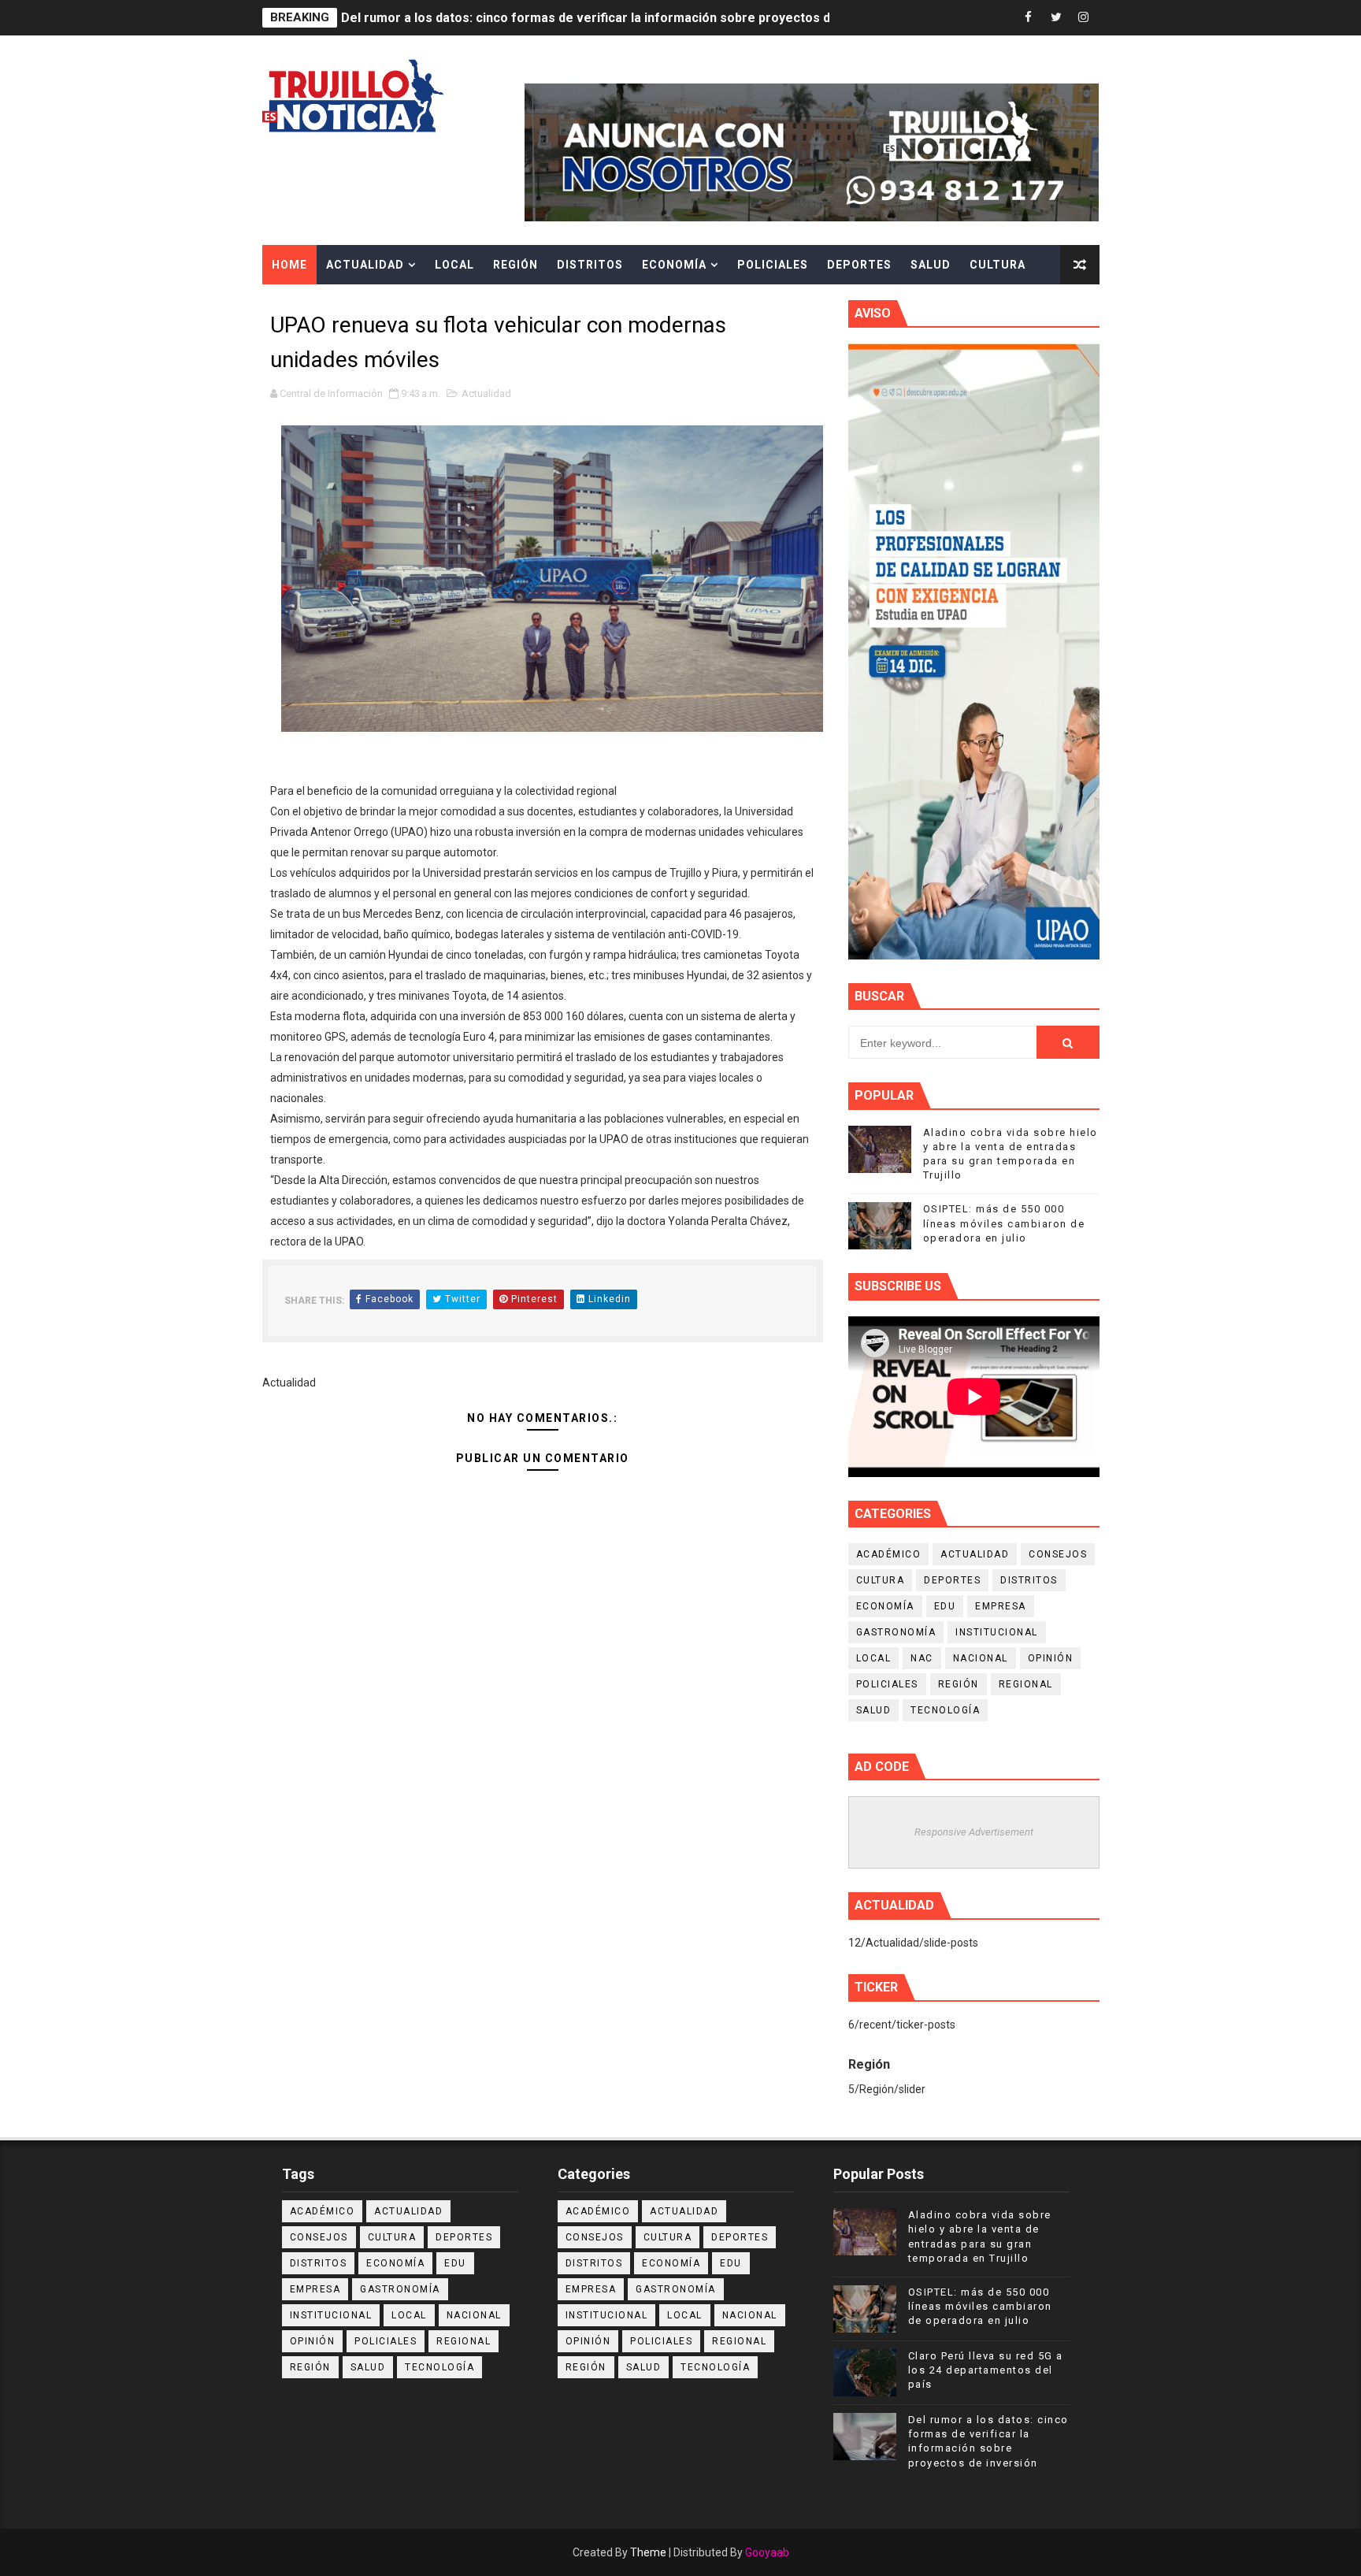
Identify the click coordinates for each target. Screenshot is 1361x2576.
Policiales (773, 265)
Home (289, 265)
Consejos (1058, 1554)
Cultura (998, 265)
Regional (1026, 1684)
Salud (931, 265)
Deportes (859, 265)
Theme (648, 2552)
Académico (889, 1554)
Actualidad (365, 265)
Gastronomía (896, 1632)
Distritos (590, 265)
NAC (922, 1658)
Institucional (997, 1632)
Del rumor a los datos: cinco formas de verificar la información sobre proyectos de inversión (619, 18)
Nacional (981, 1658)
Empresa (1001, 1606)
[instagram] (1084, 18)
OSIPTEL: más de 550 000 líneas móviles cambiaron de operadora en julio (1004, 1223)
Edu (945, 1606)
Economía (674, 265)
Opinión (1051, 1658)
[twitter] (1056, 18)
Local (454, 265)
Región (515, 265)
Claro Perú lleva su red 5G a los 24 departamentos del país (986, 2370)
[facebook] (1029, 18)
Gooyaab (767, 2552)
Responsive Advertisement (974, 1832)
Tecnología (945, 1710)
